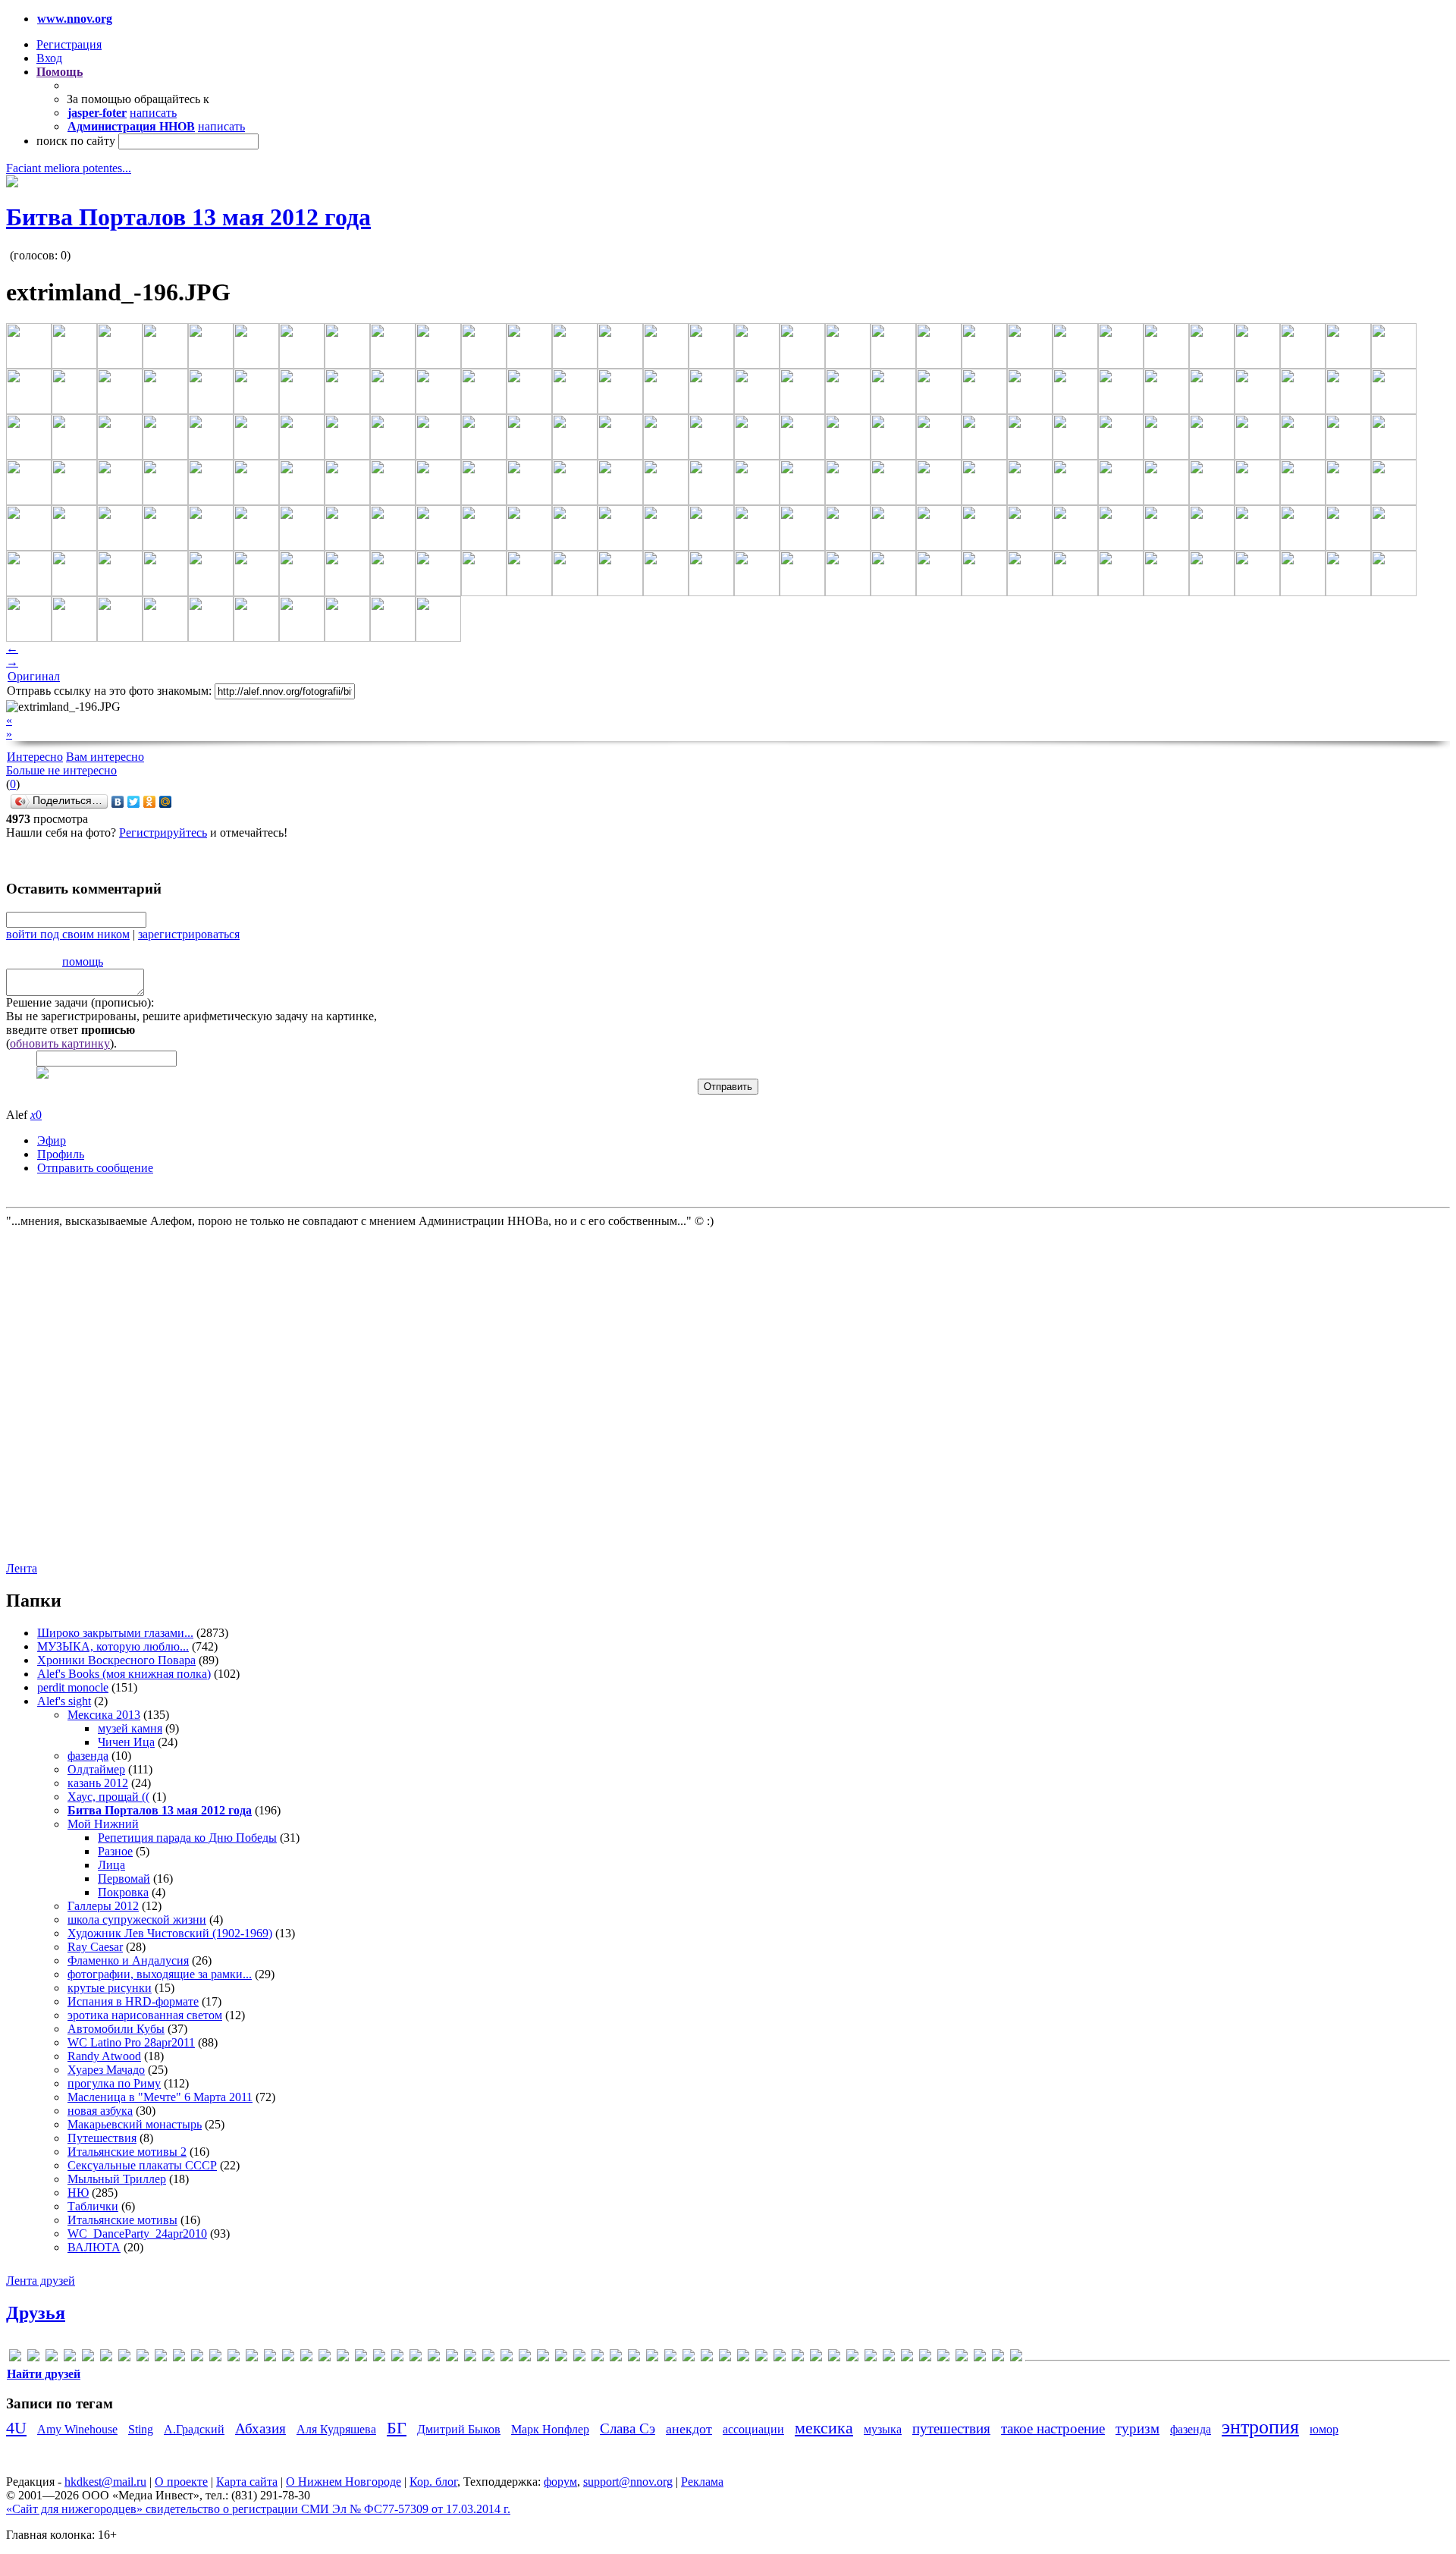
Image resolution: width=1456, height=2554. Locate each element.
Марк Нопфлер (550, 2429)
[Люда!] (670, 2358)
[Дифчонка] (561, 2358)
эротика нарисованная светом (145, 2015)
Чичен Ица (126, 1742)
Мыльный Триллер (117, 2179)
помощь (83, 961)
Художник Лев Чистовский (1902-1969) (170, 1933)
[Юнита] (1016, 2358)
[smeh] (397, 2358)
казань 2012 (98, 1783)
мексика (824, 2428)
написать (153, 113)
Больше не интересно (61, 770)
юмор (1324, 2429)
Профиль (61, 1154)
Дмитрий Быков (459, 2429)
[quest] (379, 2358)
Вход (49, 58)
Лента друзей (41, 2281)
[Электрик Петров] (998, 2358)
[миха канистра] (743, 2358)
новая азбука (100, 2111)
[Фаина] (943, 2358)
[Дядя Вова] (579, 2358)
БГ (397, 2428)
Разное (115, 1851)
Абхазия (260, 2428)
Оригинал (34, 676)
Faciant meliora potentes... (69, 168)
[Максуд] (689, 2358)
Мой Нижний (103, 1824)
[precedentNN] (343, 2358)
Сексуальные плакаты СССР (142, 2165)
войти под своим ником (68, 934)
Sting (141, 2429)
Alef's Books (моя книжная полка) (124, 1674)
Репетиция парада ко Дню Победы (187, 1838)
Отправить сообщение (95, 1168)
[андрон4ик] (452, 2358)
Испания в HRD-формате (133, 2001)
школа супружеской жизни (137, 1919)
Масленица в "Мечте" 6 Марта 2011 (160, 2097)
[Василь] (525, 2358)
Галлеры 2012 (103, 1906)
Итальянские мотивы (122, 2220)
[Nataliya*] (306, 2358)
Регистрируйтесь (163, 832)
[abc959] (15, 2358)
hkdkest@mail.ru (105, 2482)
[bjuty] (70, 2358)
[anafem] (33, 2358)
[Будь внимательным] (507, 2358)
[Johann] (215, 2358)
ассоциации (753, 2429)
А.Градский (194, 2429)
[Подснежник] (852, 2358)
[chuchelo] (106, 2358)
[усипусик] (925, 2358)
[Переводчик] (834, 2358)
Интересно (35, 757)
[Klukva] (234, 2358)
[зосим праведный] (616, 2358)
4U (16, 2428)
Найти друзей (44, 2374)
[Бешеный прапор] (488, 2358)
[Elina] (124, 2358)
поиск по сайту (76, 141)
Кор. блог (433, 2482)
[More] (288, 2358)
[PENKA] (325, 2358)
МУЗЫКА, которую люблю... (113, 1646)
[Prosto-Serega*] (361, 2358)
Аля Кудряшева (336, 2429)
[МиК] (725, 2358)
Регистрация (69, 44)
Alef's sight (64, 1701)
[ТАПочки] (889, 2358)
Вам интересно (105, 757)
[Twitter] (134, 802)
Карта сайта (247, 2482)
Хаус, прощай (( (108, 1797)
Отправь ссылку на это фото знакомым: (109, 691)
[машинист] (707, 2358)
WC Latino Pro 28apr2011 (131, 2042)
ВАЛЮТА (94, 2247)
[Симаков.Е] (871, 2358)
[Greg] (197, 2358)
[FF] (143, 2358)
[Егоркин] (598, 2358)
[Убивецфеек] (907, 2358)
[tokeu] (416, 2358)
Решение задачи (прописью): (80, 1002)
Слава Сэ (628, 2428)
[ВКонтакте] (118, 802)
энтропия (1260, 2427)
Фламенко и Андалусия (128, 1960)
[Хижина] (962, 2358)
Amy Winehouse (77, 2429)
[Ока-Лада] (816, 2358)
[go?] (161, 2358)
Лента (22, 1568)
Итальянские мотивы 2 (127, 2152)
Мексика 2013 (104, 1715)
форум (560, 2482)
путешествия (951, 2428)
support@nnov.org (628, 2482)
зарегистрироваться (189, 934)
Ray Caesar (95, 1947)
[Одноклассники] (150, 802)
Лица (111, 1865)
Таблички (93, 2206)
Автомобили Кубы (116, 2029)
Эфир (52, 1140)
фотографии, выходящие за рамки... (160, 1974)
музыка (883, 2429)
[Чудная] (980, 2358)
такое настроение (1053, 2428)
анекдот (689, 2429)
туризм (1137, 2428)
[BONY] (88, 2358)
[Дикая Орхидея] (543, 2358)
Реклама (702, 2482)
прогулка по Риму (114, 2083)
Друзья (36, 2313)
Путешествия (102, 2138)
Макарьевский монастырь (135, 2124)
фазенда (88, 1756)
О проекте (181, 2482)
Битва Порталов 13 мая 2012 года (188, 217)
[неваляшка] (761, 2358)
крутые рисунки (110, 1988)
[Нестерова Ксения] (780, 2358)
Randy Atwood (104, 2056)
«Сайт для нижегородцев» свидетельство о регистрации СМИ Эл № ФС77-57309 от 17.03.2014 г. (258, 2509)
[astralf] (52, 2358)
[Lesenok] (252, 2358)
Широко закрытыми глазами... (115, 1633)
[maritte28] (270, 2358)
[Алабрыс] (434, 2358)
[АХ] (470, 2358)
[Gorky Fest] (179, 2358)
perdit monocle (73, 1687)
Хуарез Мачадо (106, 2070)
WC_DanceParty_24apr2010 (137, 2234)
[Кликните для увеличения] (12, 183)
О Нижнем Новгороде (344, 2482)
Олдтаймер (96, 1769)
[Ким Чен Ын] (634, 2358)
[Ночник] (798, 2358)
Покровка (123, 1892)
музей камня (130, 1728)
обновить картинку (60, 1043)
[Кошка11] (652, 2358)
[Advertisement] (97, 1393)
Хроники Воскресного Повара (116, 1660)
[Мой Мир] (166, 802)
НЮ (78, 2193)
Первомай (124, 1879)
